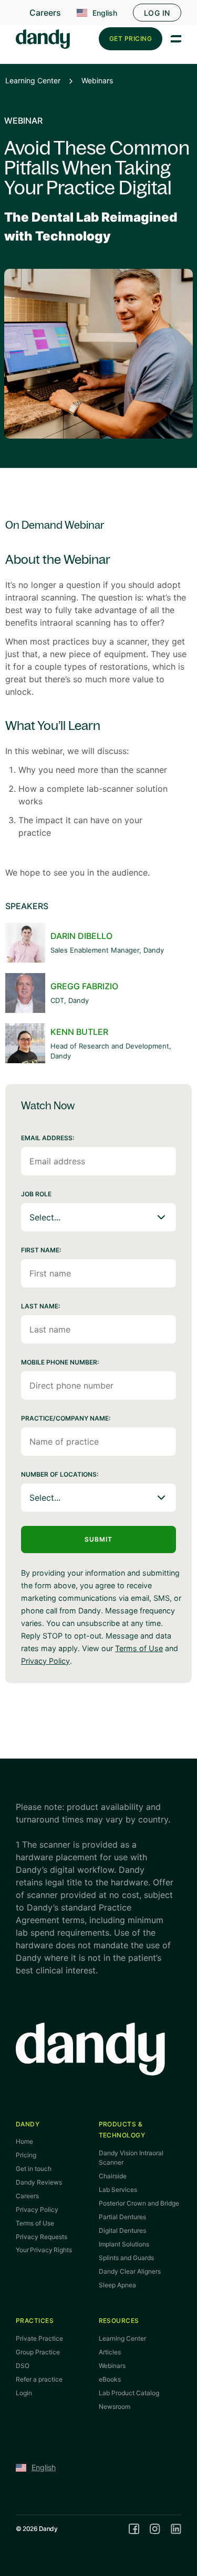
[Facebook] (134, 2529)
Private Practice (39, 2338)
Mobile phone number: (60, 1362)
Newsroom (115, 2406)
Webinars (97, 80)
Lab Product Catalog (129, 2393)
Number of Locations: (60, 1474)
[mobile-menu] (176, 39)
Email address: (48, 1138)
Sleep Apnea (117, 2285)
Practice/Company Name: (66, 1418)
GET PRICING (131, 39)
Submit (98, 1539)
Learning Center (33, 80)
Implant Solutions (124, 2244)
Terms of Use (139, 1648)
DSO (23, 2366)
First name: (41, 1250)
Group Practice (38, 2352)
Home (24, 2141)
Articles (110, 2352)
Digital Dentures (122, 2230)
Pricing (26, 2155)
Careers (45, 13)
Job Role (36, 1194)
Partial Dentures (122, 2217)
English (105, 13)
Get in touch (34, 2169)
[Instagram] (155, 2529)
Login (24, 2393)
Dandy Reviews (39, 2182)
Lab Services (118, 2190)
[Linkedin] (176, 2529)
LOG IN (157, 13)
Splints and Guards (126, 2258)
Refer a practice (39, 2379)
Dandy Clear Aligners (130, 2271)
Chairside (113, 2176)
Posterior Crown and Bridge (139, 2203)
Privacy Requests (42, 2237)
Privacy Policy (45, 1661)
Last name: (40, 1306)
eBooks (110, 2379)
